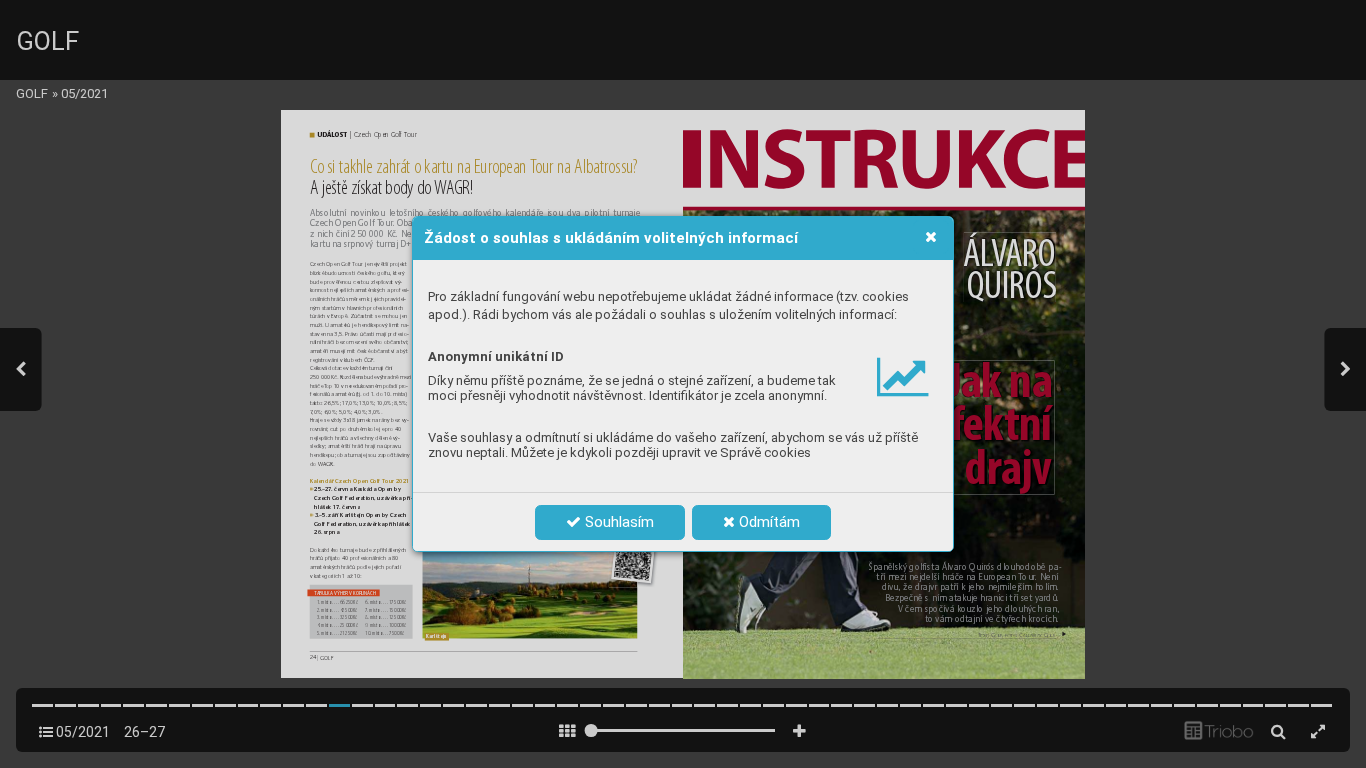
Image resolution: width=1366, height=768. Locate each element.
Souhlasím (617, 522)
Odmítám (767, 522)
